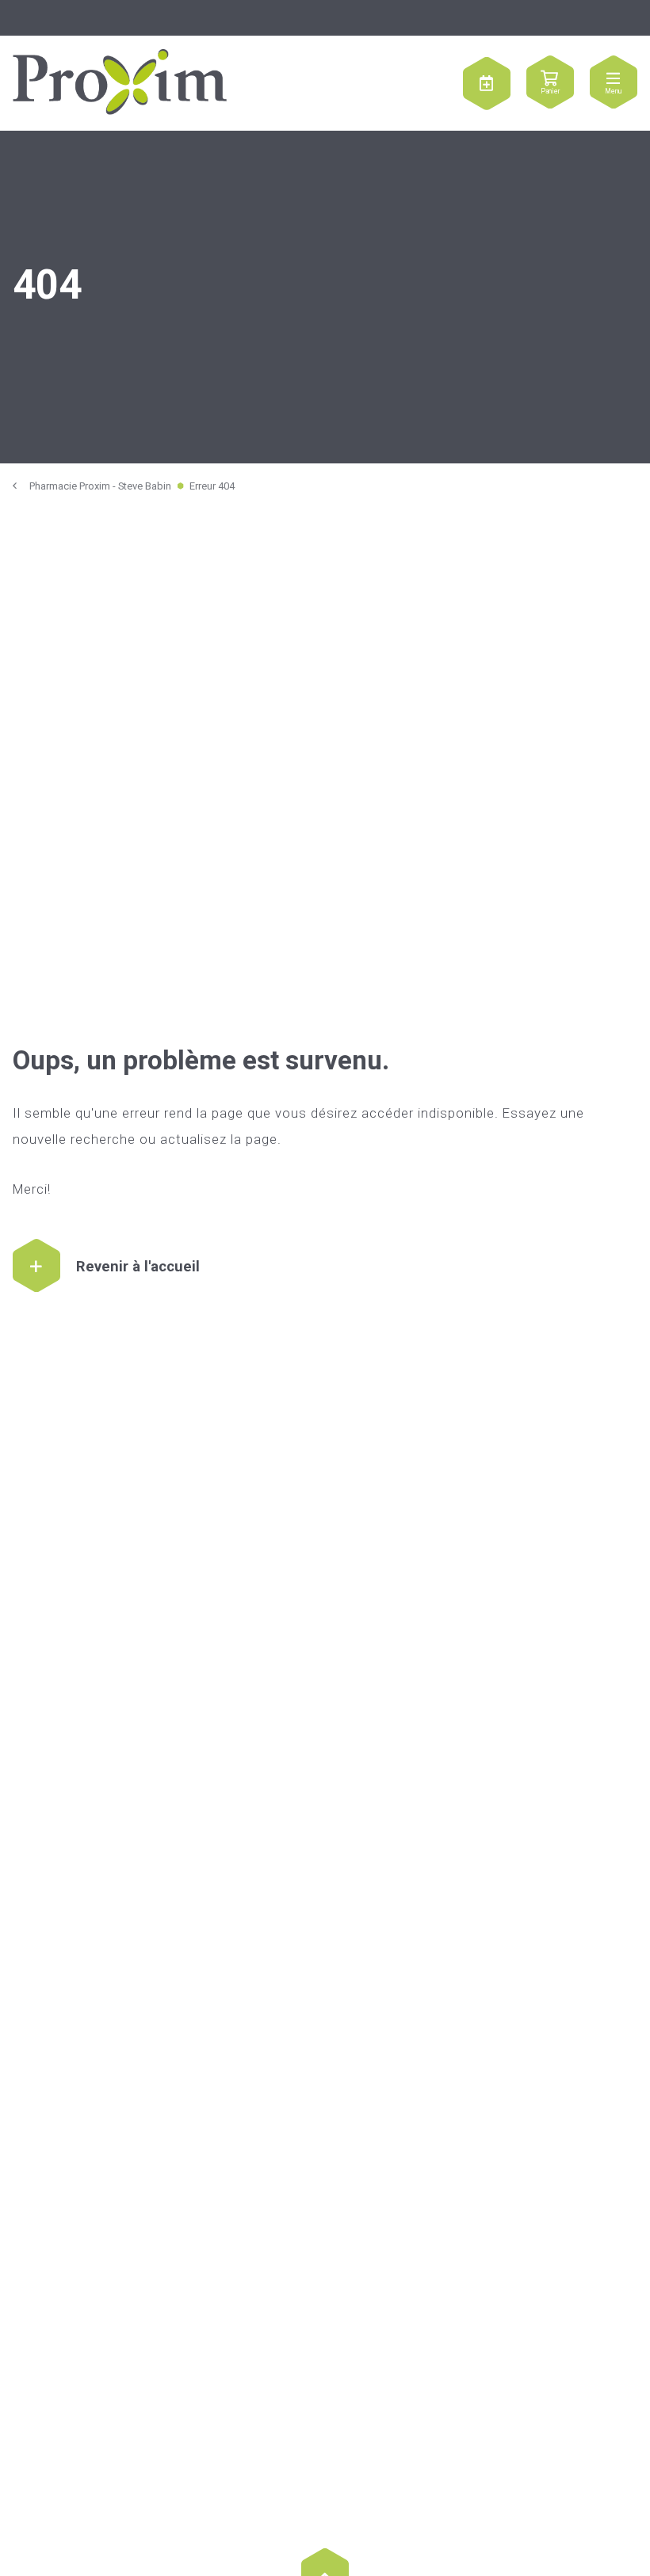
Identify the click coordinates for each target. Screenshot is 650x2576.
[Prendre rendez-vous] (487, 83)
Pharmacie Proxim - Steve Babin (100, 486)
